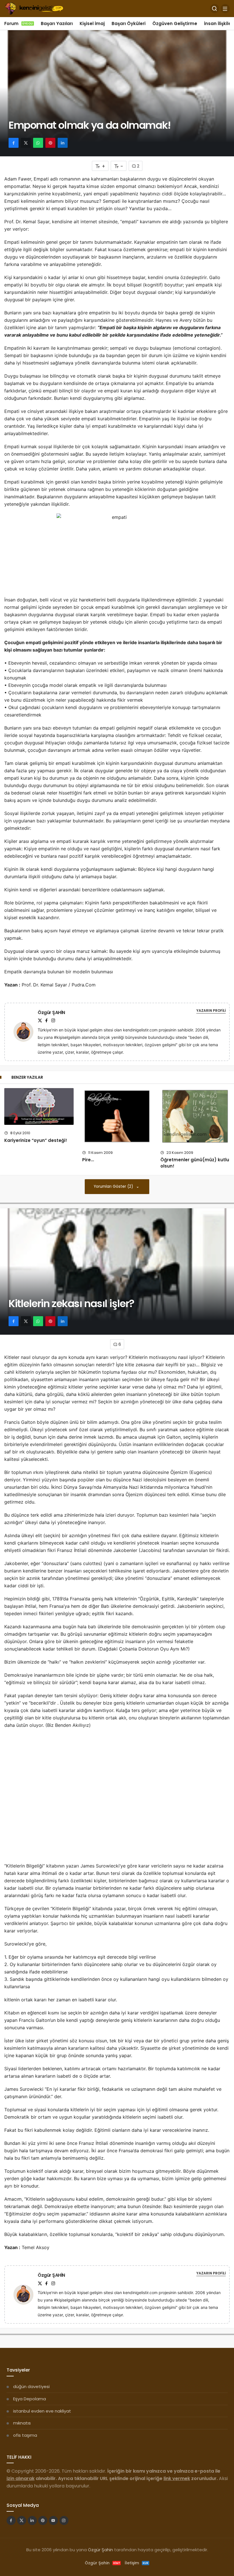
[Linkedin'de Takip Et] (32, 2520)
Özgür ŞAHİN (51, 1012)
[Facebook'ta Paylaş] (14, 143)
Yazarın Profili (211, 1010)
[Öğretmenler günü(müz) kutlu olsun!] (195, 1116)
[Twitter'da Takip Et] (22, 2520)
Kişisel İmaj (92, 23)
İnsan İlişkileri (219, 23)
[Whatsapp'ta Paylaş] (38, 143)
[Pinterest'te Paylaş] (50, 143)
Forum (19, 23)
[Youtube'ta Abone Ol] (53, 2520)
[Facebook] (47, 1020)
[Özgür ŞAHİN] (26, 1032)
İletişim (137, 2563)
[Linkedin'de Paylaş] (63, 143)
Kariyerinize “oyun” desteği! (36, 1140)
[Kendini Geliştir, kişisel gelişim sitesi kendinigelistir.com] (34, 8)
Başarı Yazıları (57, 23)
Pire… (88, 1160)
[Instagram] (53, 1020)
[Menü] (225, 9)
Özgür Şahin (100, 2550)
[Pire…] (117, 1116)
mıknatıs (22, 2423)
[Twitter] (40, 1020)
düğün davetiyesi (31, 2386)
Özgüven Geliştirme (175, 23)
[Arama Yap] (215, 9)
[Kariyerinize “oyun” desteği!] (39, 1107)
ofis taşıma (25, 2435)
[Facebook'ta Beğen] (11, 2520)
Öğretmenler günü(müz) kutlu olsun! (195, 1163)
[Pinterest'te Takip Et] (43, 2520)
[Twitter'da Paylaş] (26, 143)
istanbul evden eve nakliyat (42, 2411)
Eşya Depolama (30, 2399)
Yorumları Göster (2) (114, 1186)
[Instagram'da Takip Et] (64, 2520)
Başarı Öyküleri (129, 23)
